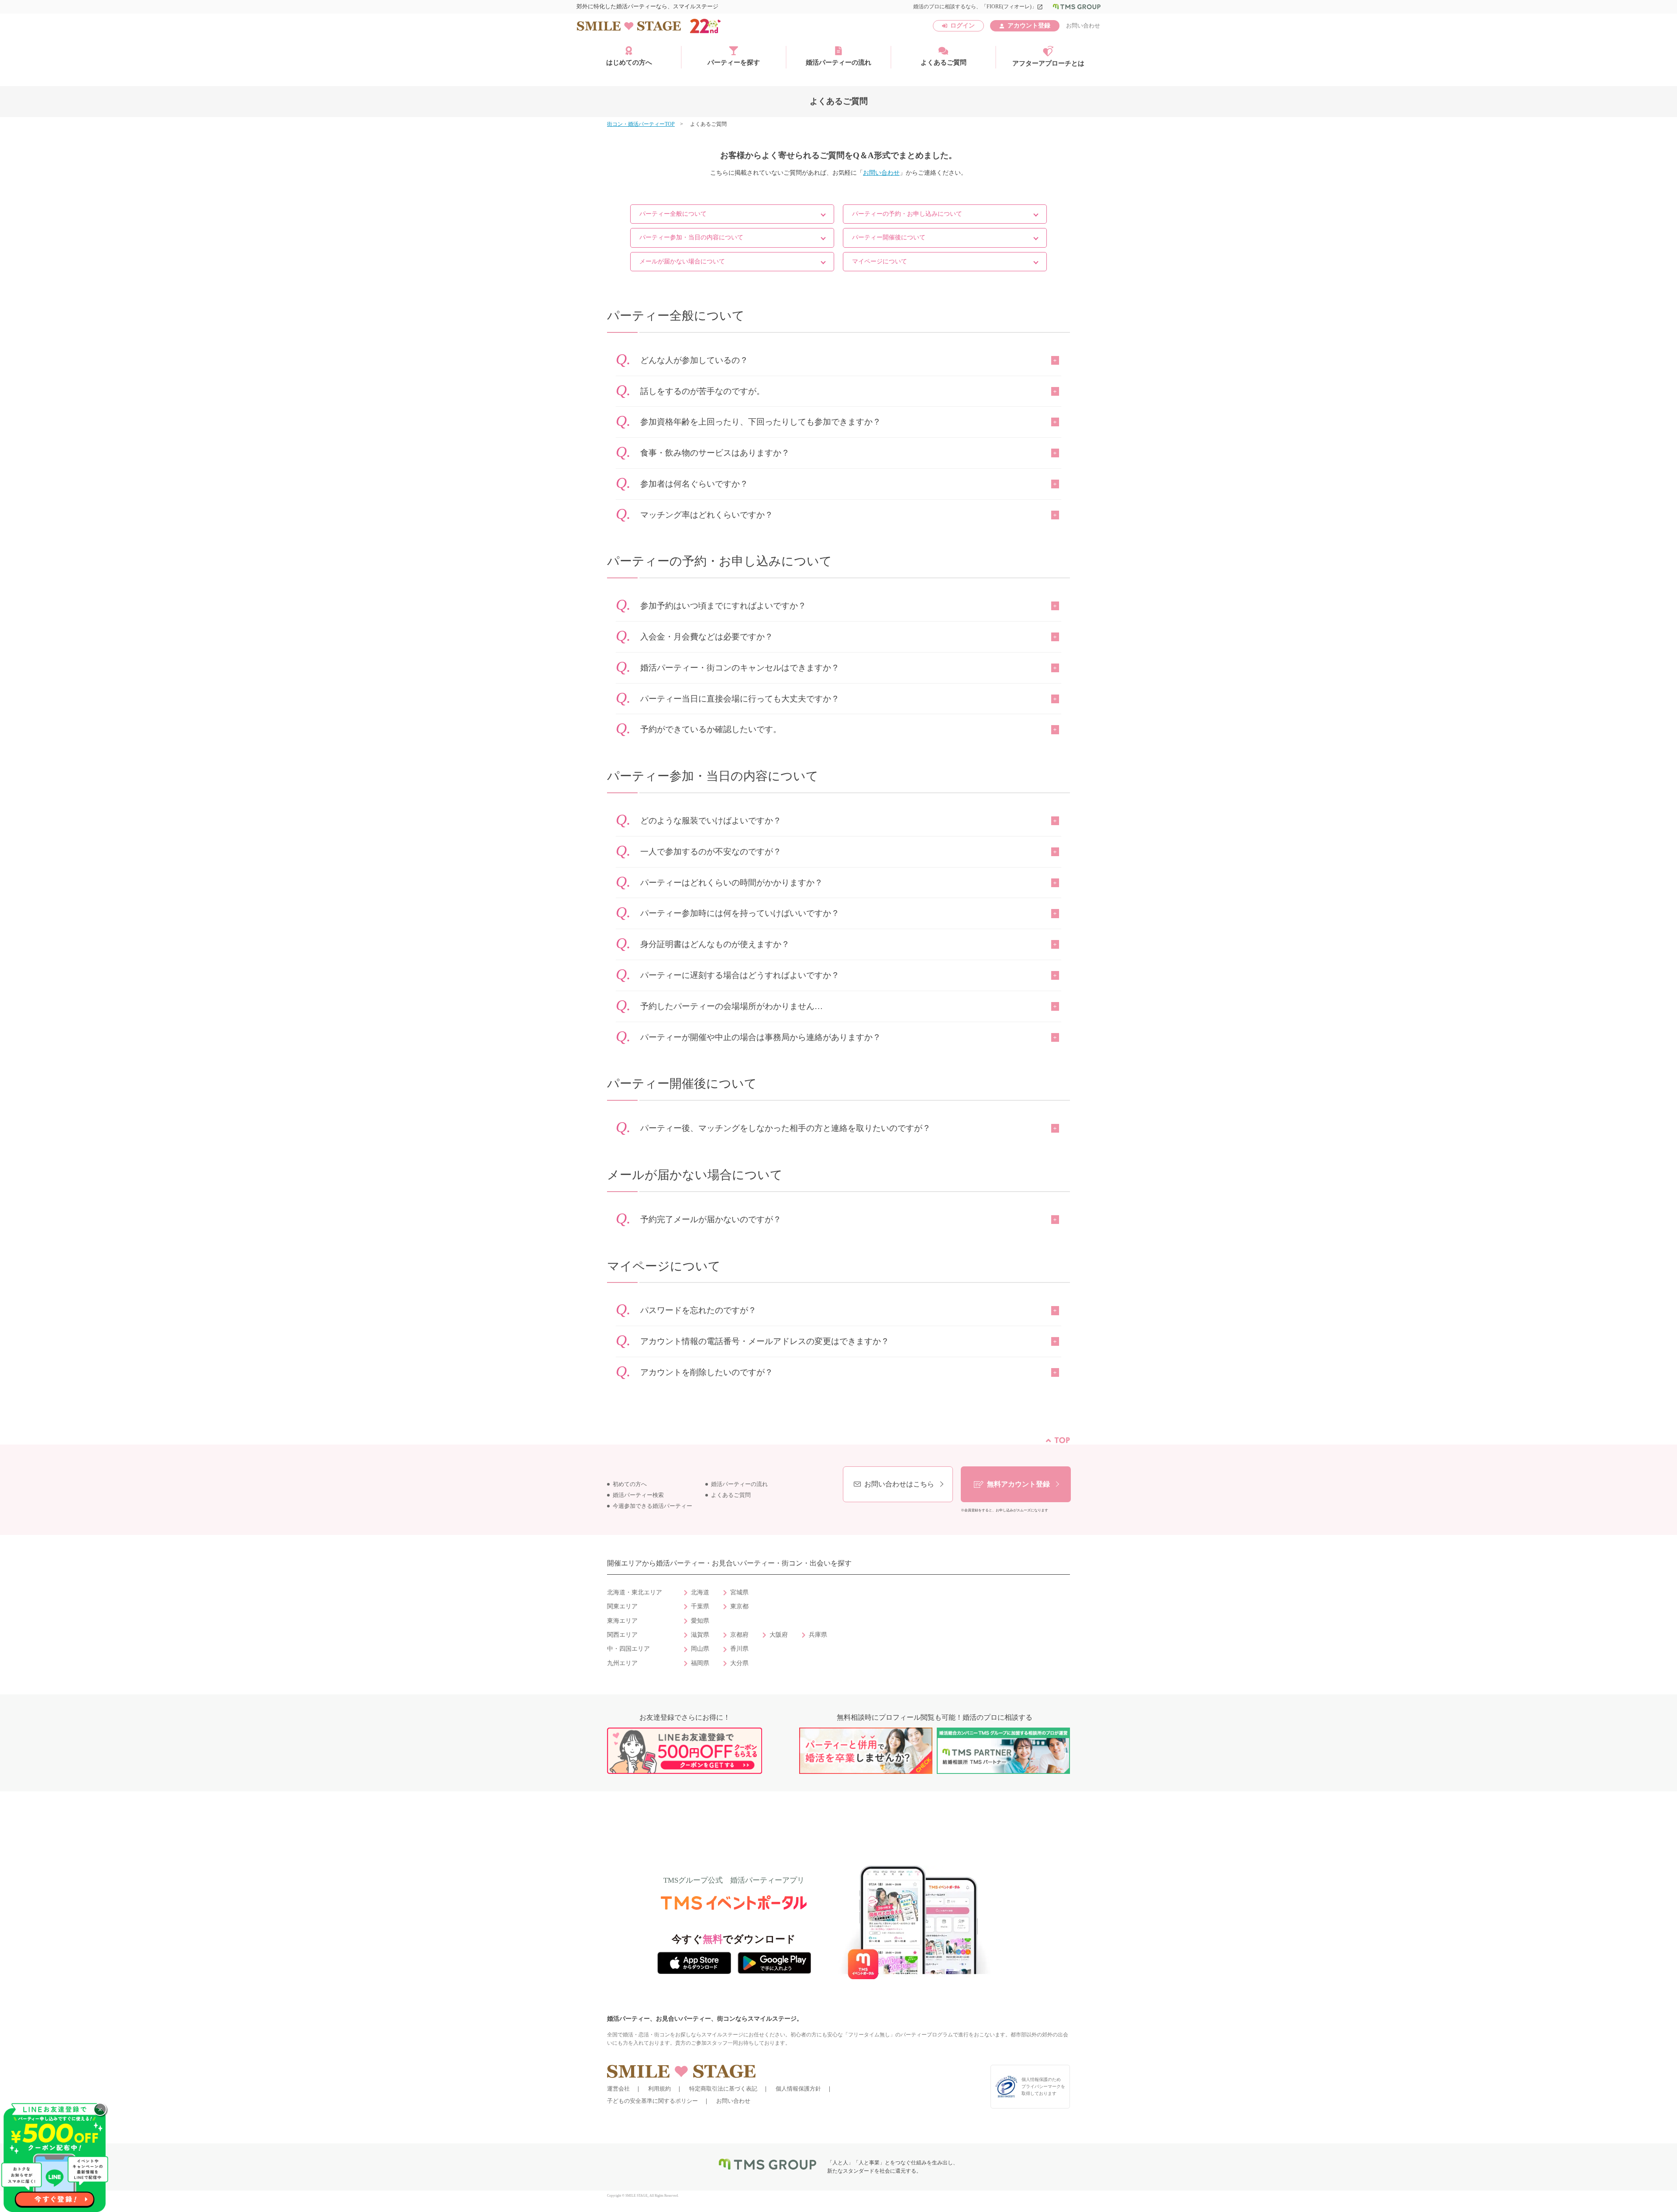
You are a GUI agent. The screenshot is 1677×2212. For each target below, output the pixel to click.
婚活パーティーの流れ (838, 62)
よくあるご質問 (944, 62)
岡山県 (700, 1649)
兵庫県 (818, 1635)
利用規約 (659, 2089)
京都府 (739, 1635)
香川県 (739, 1649)
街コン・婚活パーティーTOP (641, 124)
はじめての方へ (629, 62)
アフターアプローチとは (1048, 63)
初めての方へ (630, 1484)
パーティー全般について (673, 214)
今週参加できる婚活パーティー (652, 1506)
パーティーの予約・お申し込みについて (907, 214)
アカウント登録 (1029, 26)
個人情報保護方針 (798, 2089)
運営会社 (618, 2089)
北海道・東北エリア (635, 1592)
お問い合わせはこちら (899, 1484)
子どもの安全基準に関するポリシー (652, 2101)
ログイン (963, 26)
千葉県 (700, 1606)
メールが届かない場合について (682, 261)
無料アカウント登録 (1018, 1484)
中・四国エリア (628, 1649)
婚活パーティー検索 (638, 1495)
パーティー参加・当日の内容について (691, 237)
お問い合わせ (1083, 26)
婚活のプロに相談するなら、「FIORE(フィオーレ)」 (978, 7)
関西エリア (622, 1635)
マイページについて (880, 261)
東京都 (739, 1606)
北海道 (700, 1592)
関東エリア (622, 1606)
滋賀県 (700, 1635)
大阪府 (779, 1635)
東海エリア (622, 1621)
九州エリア (622, 1663)
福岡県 (700, 1663)
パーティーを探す (734, 62)
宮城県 (739, 1592)
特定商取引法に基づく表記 (723, 2089)
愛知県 (700, 1621)
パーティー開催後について (889, 237)
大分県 (739, 1663)
